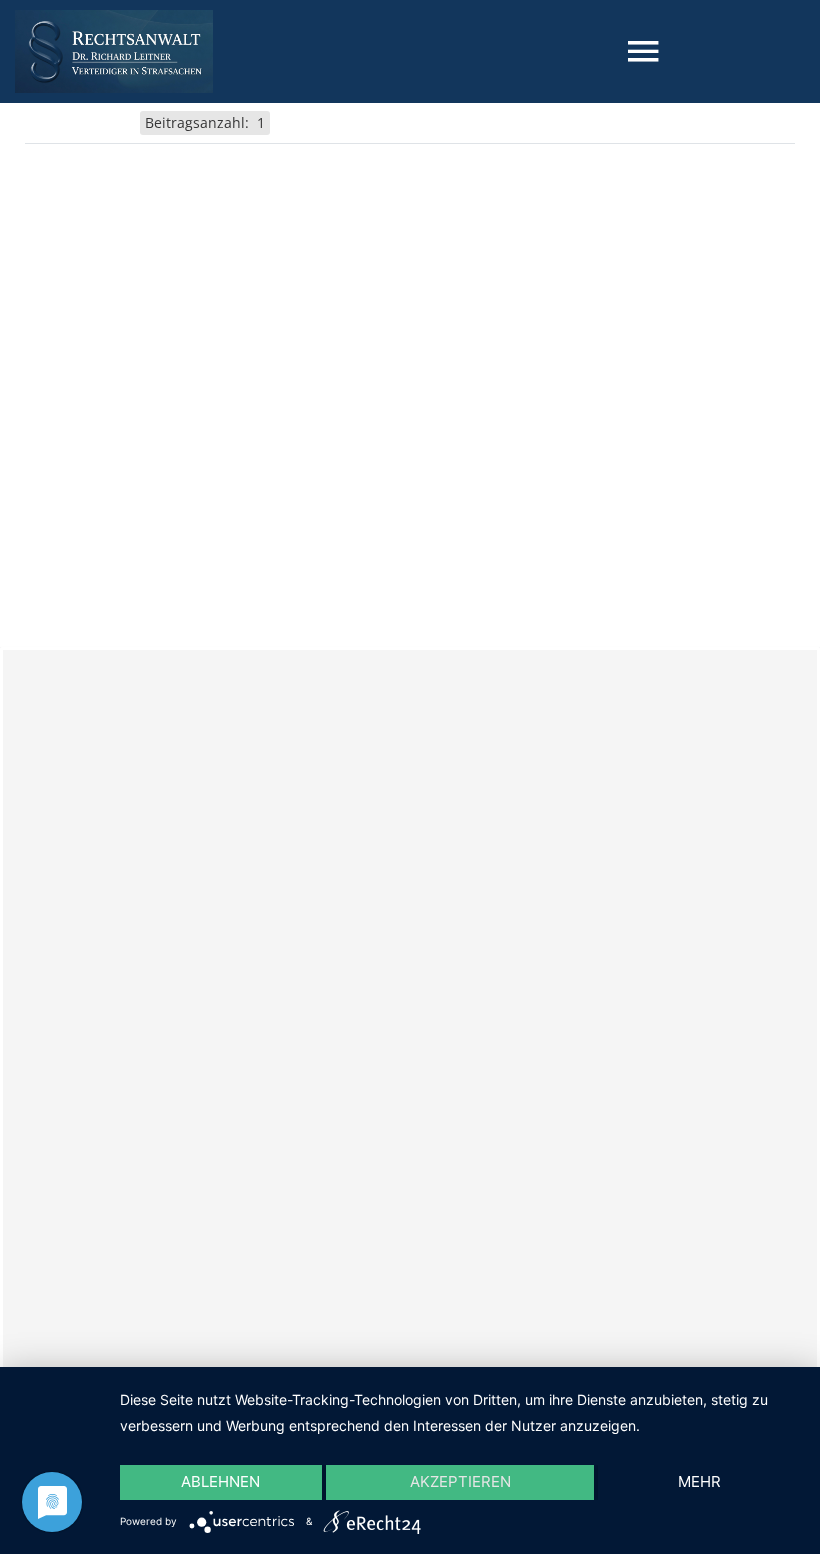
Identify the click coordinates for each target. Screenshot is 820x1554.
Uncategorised (80, 121)
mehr (699, 1481)
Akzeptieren (460, 1481)
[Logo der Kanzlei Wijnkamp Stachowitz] (114, 51)
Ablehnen (220, 1481)
